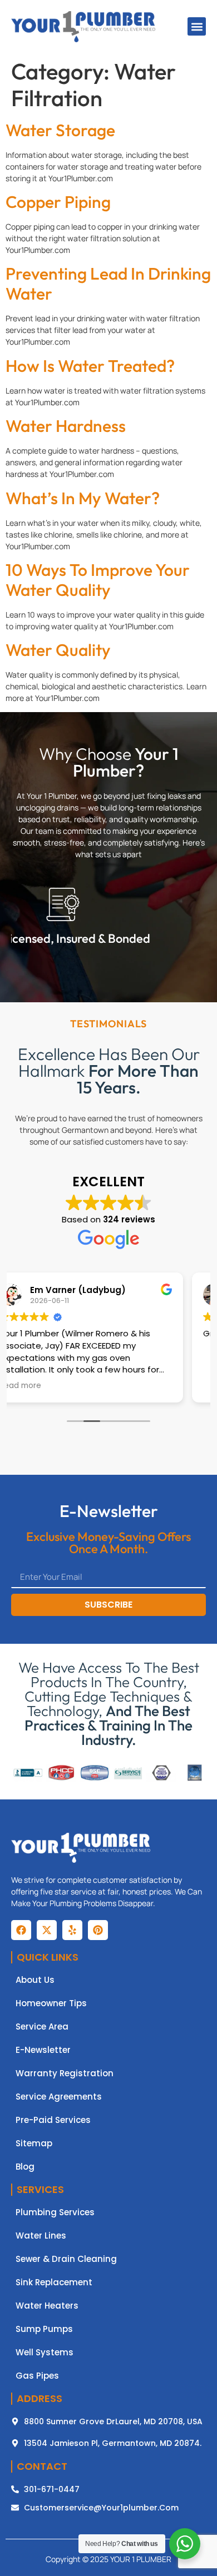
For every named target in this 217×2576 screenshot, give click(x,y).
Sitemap (34, 2144)
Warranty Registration (65, 2073)
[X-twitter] (47, 1930)
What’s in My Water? (83, 498)
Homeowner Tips (51, 2003)
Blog (25, 2167)
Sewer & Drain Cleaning (66, 2259)
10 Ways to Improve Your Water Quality (98, 580)
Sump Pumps (44, 2329)
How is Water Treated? (90, 366)
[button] (197, 26)
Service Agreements (59, 2097)
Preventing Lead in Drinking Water (108, 284)
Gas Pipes (37, 2376)
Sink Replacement (54, 2282)
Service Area (42, 2027)
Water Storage (60, 130)
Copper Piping (58, 202)
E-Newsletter (43, 2050)
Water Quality (58, 650)
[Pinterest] (98, 1930)
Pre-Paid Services (53, 2120)
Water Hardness (66, 426)
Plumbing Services (55, 2212)
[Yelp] (72, 1930)
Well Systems (45, 2353)
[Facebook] (21, 1930)
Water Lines (41, 2236)
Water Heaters (47, 2306)
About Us (35, 1980)
